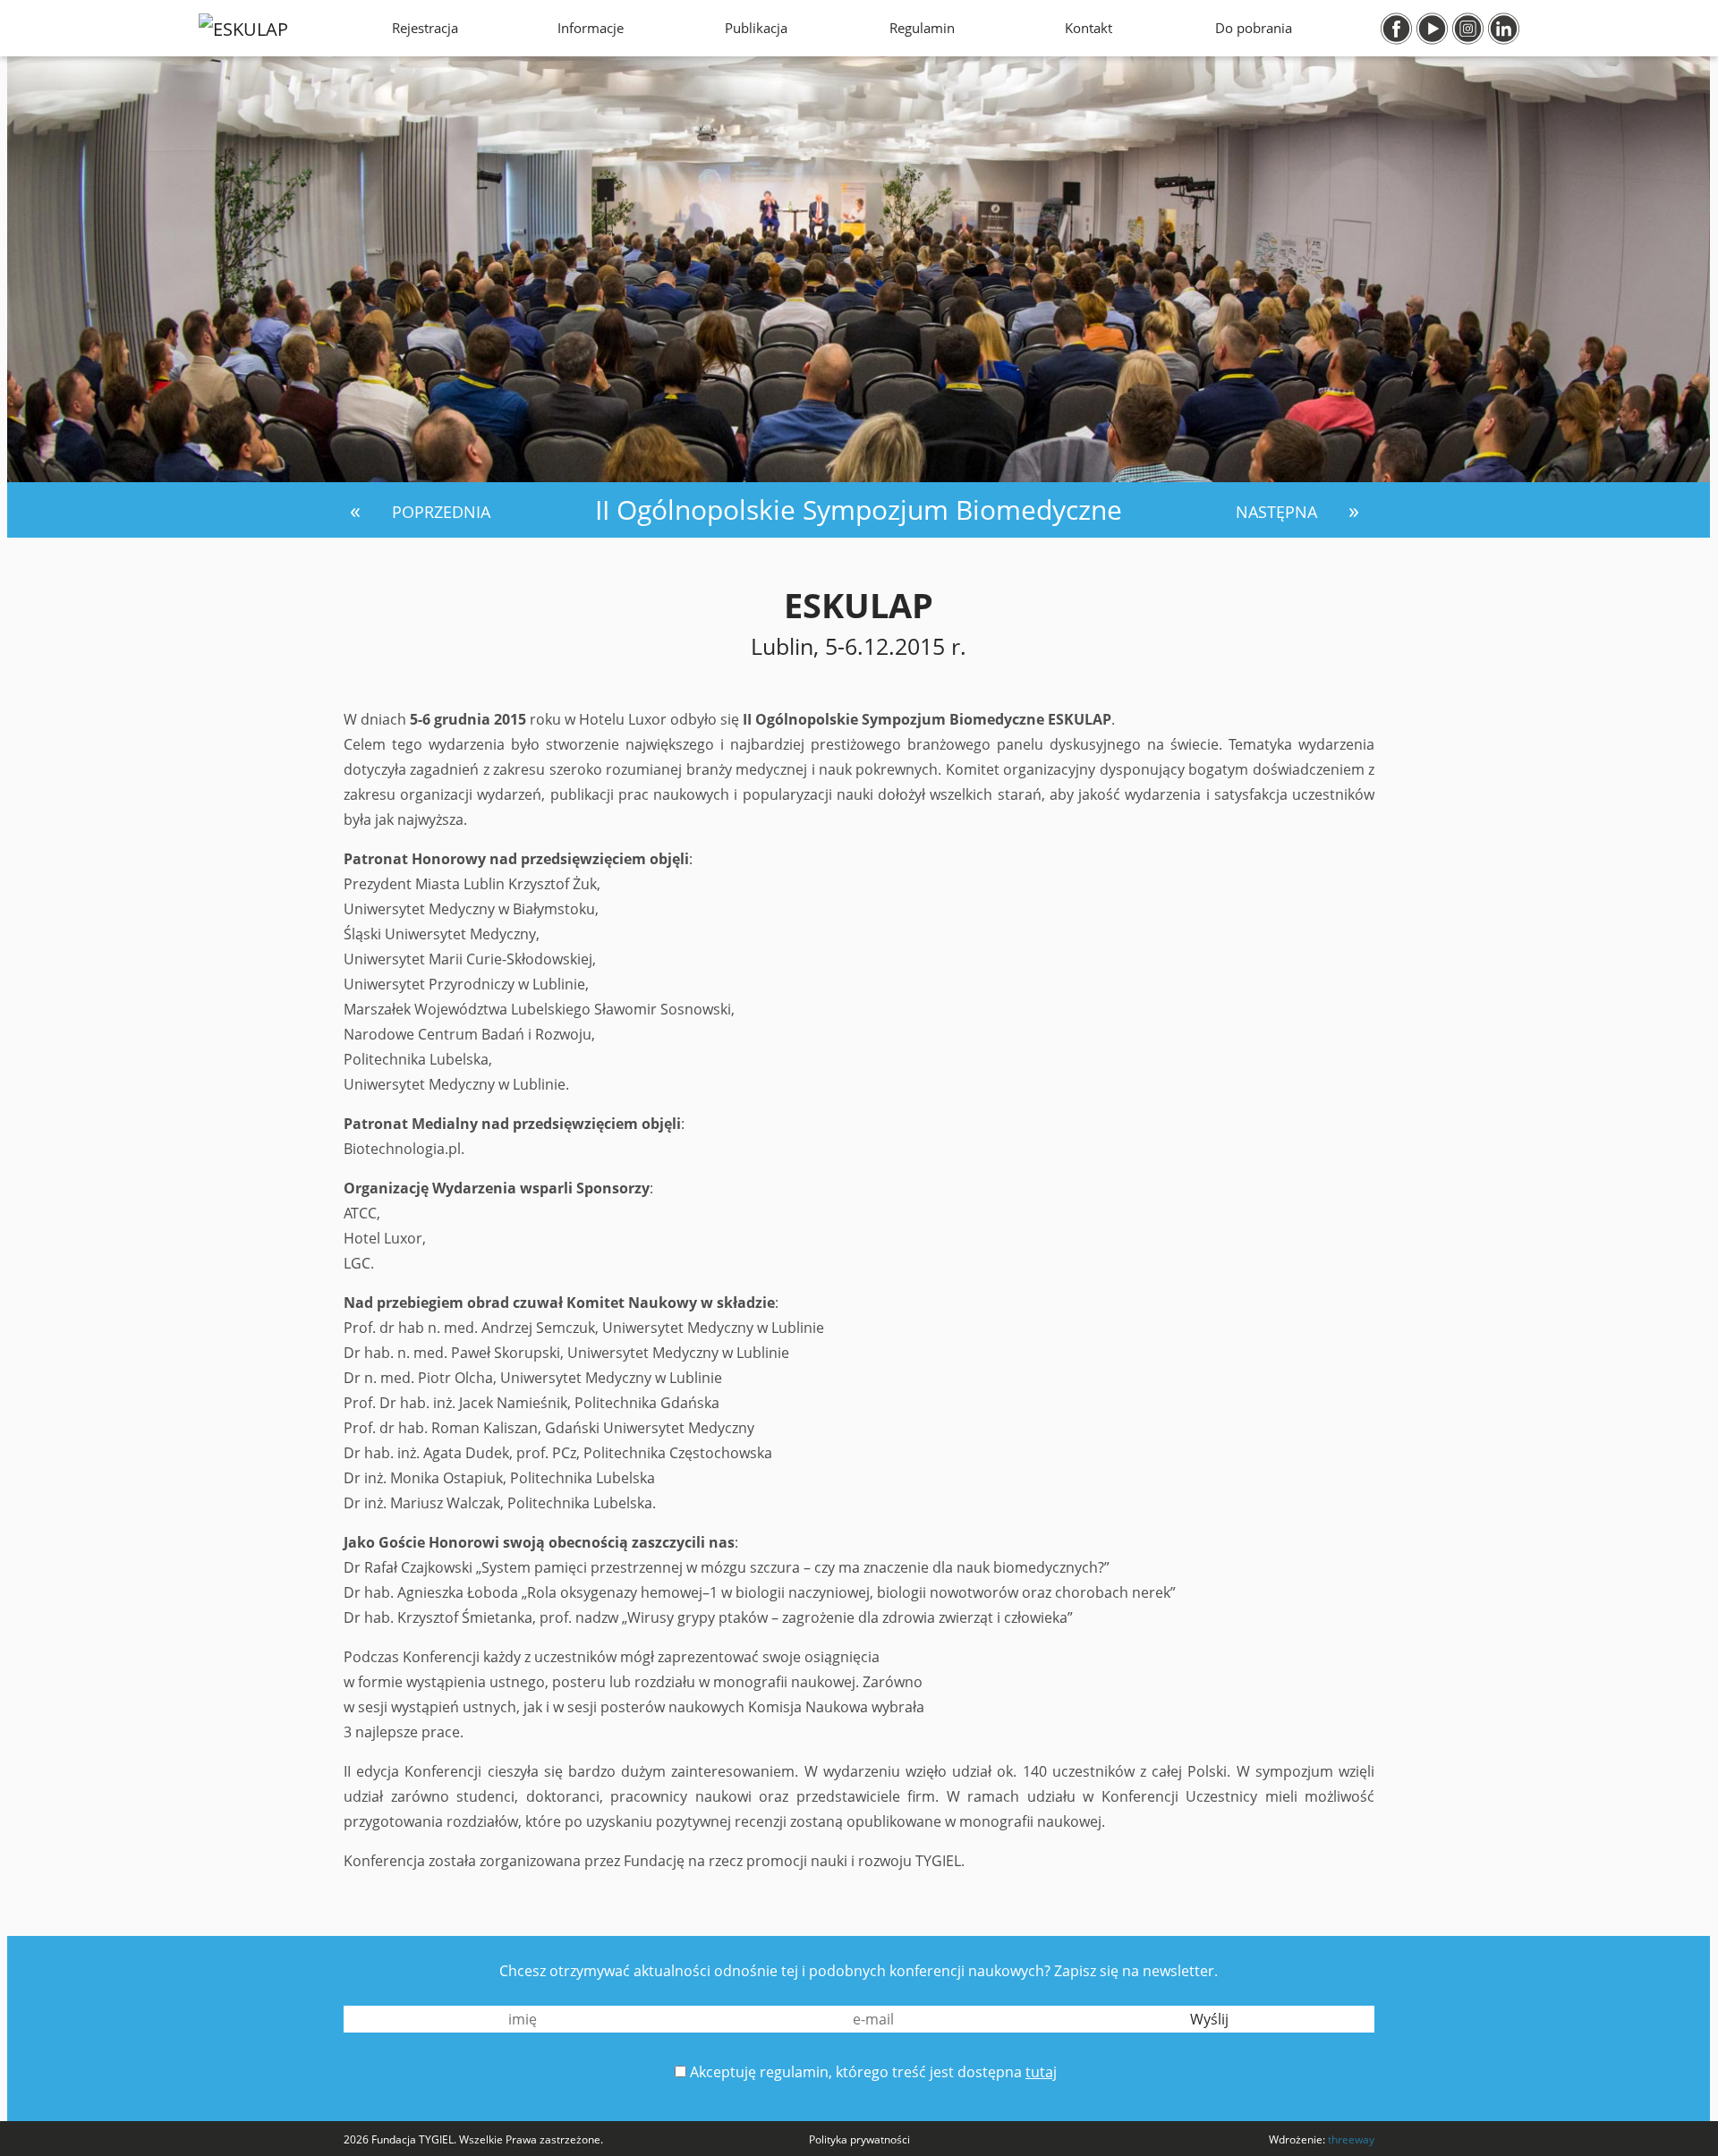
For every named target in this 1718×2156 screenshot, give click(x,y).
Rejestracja (425, 28)
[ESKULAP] (243, 28)
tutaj (1041, 2072)
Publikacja (756, 28)
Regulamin (922, 28)
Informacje (591, 28)
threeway (1351, 2139)
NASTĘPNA (1279, 512)
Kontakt (1089, 28)
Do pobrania (1254, 28)
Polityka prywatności (859, 2139)
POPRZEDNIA (439, 512)
